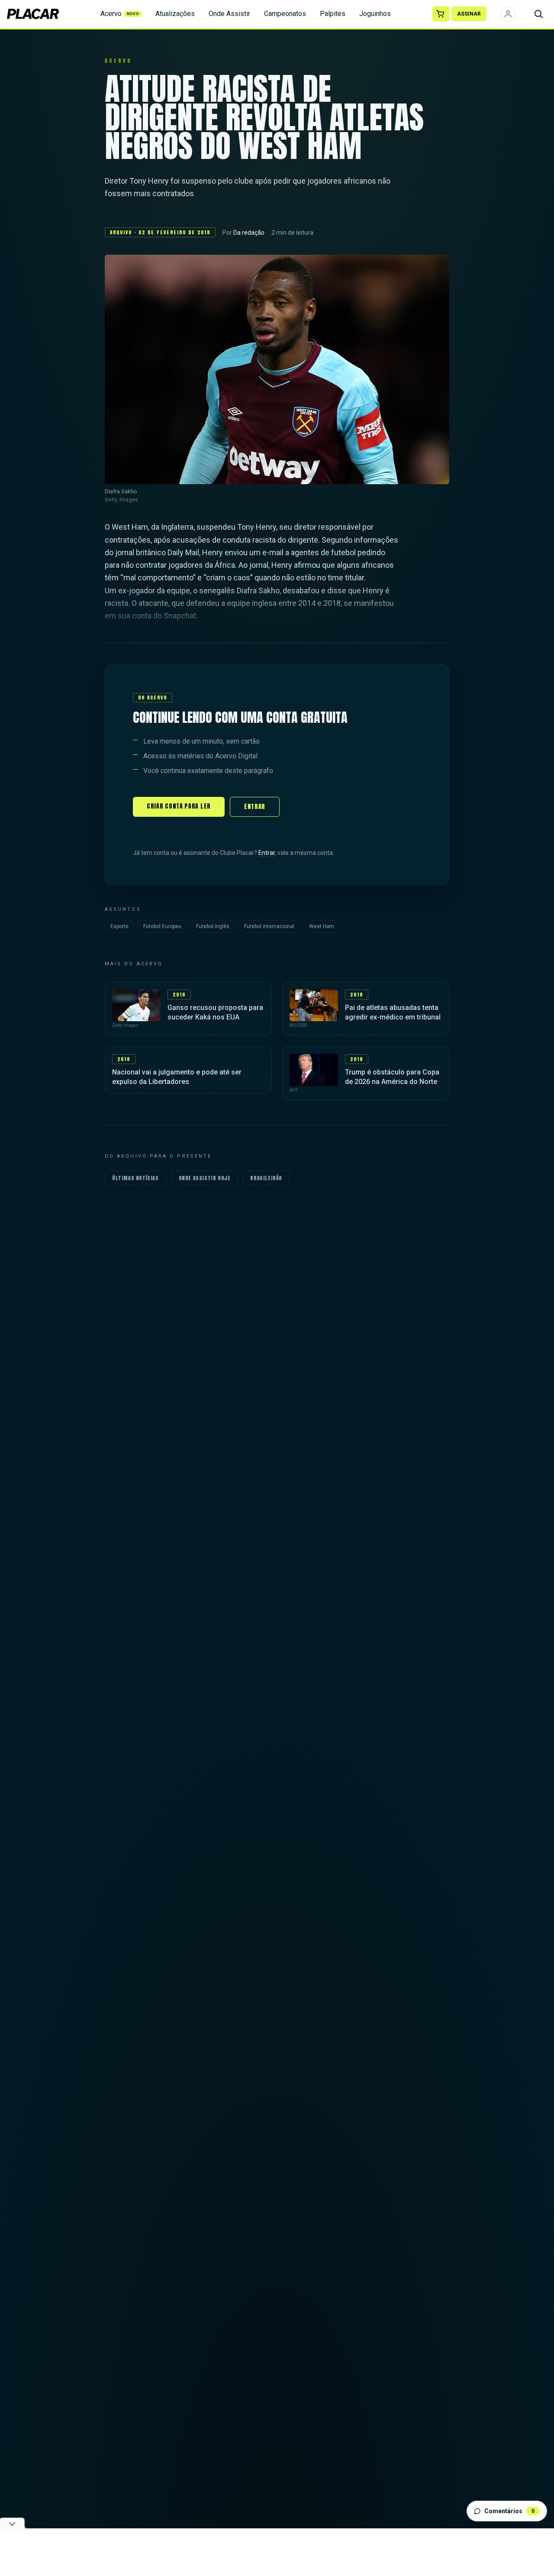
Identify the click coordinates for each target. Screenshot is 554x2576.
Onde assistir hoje (205, 1178)
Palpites (333, 14)
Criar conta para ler (179, 806)
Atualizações (175, 14)
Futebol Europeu (162, 926)
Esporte (119, 926)
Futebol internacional (269, 926)
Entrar (255, 807)
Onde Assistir (229, 14)
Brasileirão (266, 1178)
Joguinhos (375, 14)
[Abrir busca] (538, 14)
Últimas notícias (135, 1178)
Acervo (120, 14)
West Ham (322, 926)
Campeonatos (285, 14)
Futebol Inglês (213, 926)
